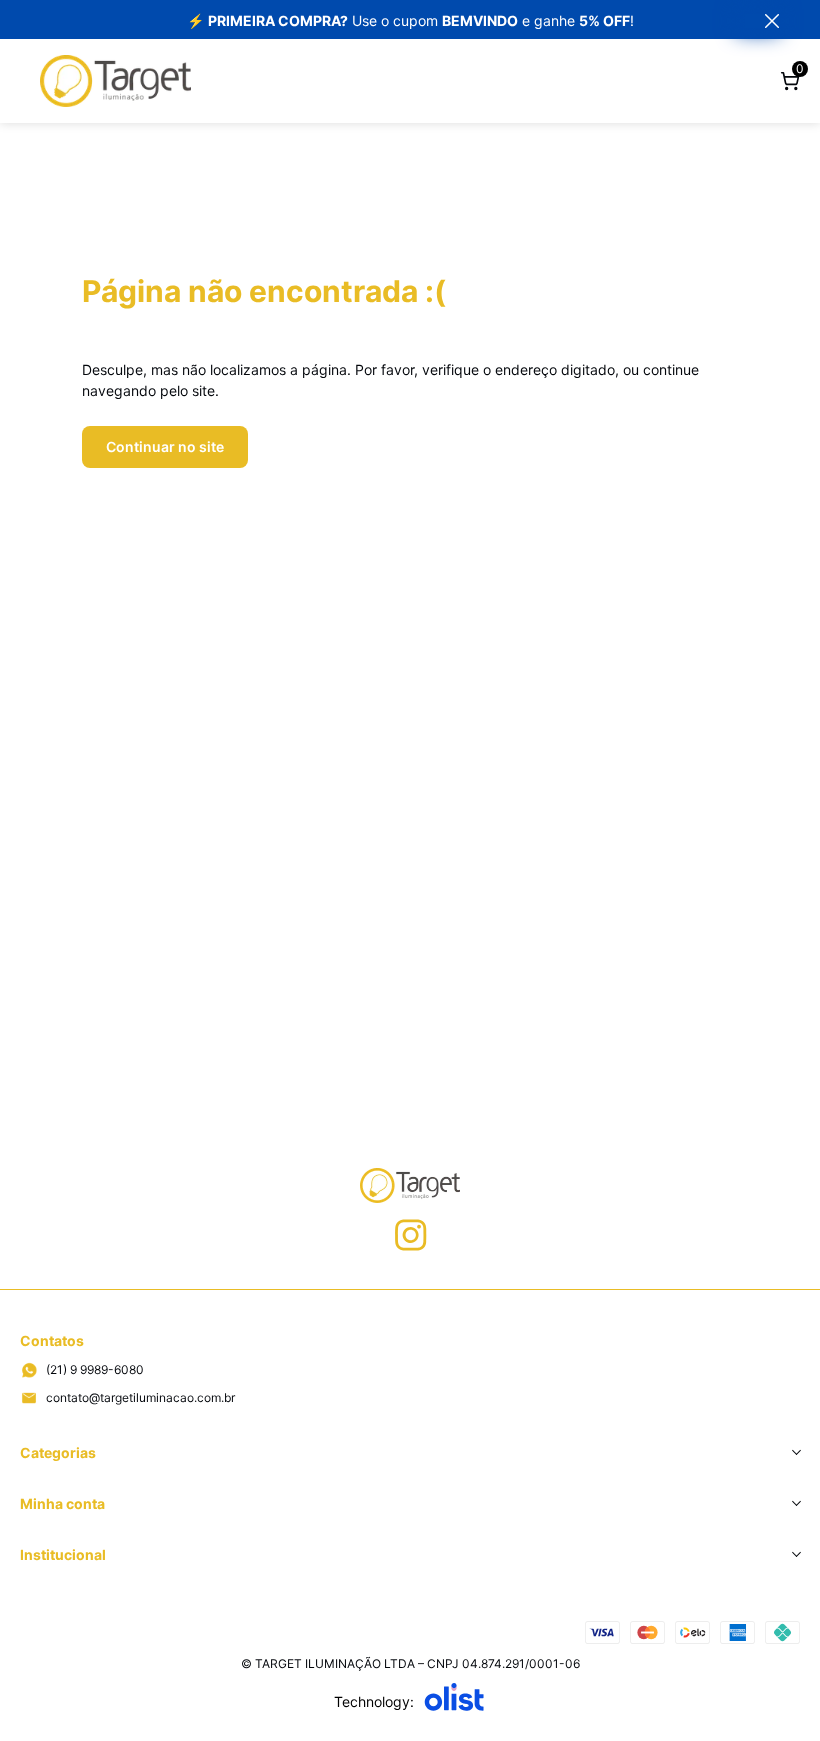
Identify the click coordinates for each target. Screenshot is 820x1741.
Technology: (374, 1701)
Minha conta (62, 1503)
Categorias (58, 1452)
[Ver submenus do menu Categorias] (795, 1452)
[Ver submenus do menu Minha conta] (795, 1503)
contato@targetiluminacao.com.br (140, 1397)
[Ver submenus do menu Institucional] (795, 1554)
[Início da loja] (115, 81)
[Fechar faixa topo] (762, 21)
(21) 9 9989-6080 (95, 1369)
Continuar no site (165, 446)
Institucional (63, 1554)
